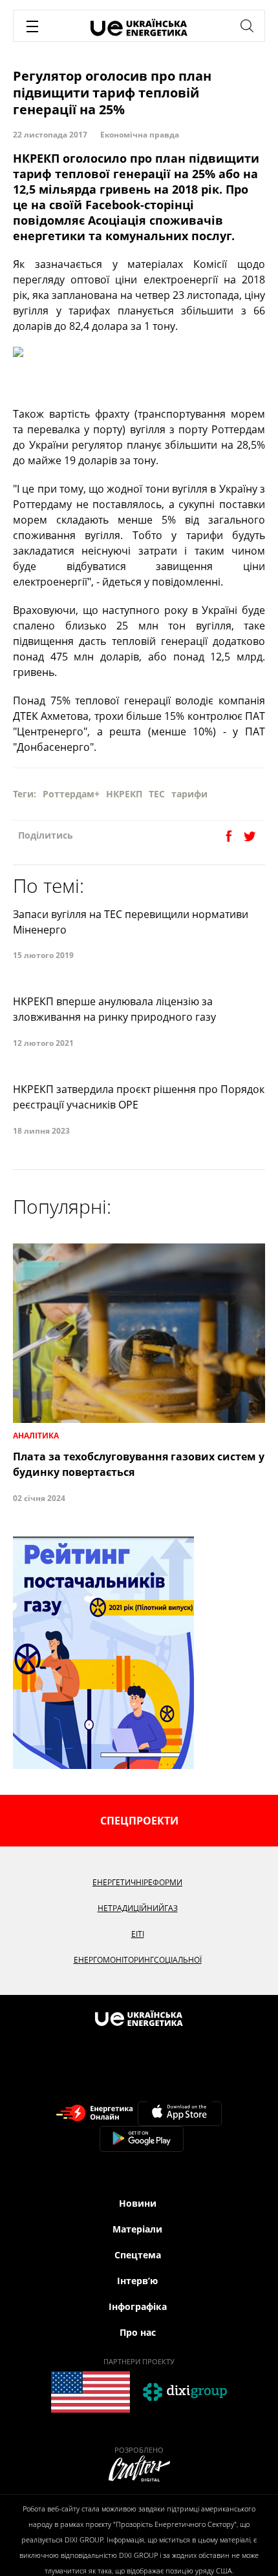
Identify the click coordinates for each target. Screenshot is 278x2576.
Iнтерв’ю (137, 2281)
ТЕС (157, 794)
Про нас (138, 2332)
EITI (138, 1934)
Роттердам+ (71, 794)
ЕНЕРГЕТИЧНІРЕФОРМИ (137, 1882)
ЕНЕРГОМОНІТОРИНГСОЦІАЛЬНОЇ (138, 1960)
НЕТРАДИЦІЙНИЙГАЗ (138, 1908)
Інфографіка (138, 2306)
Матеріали (137, 2229)
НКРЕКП (124, 794)
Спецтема (138, 2255)
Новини (138, 2203)
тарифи (189, 794)
